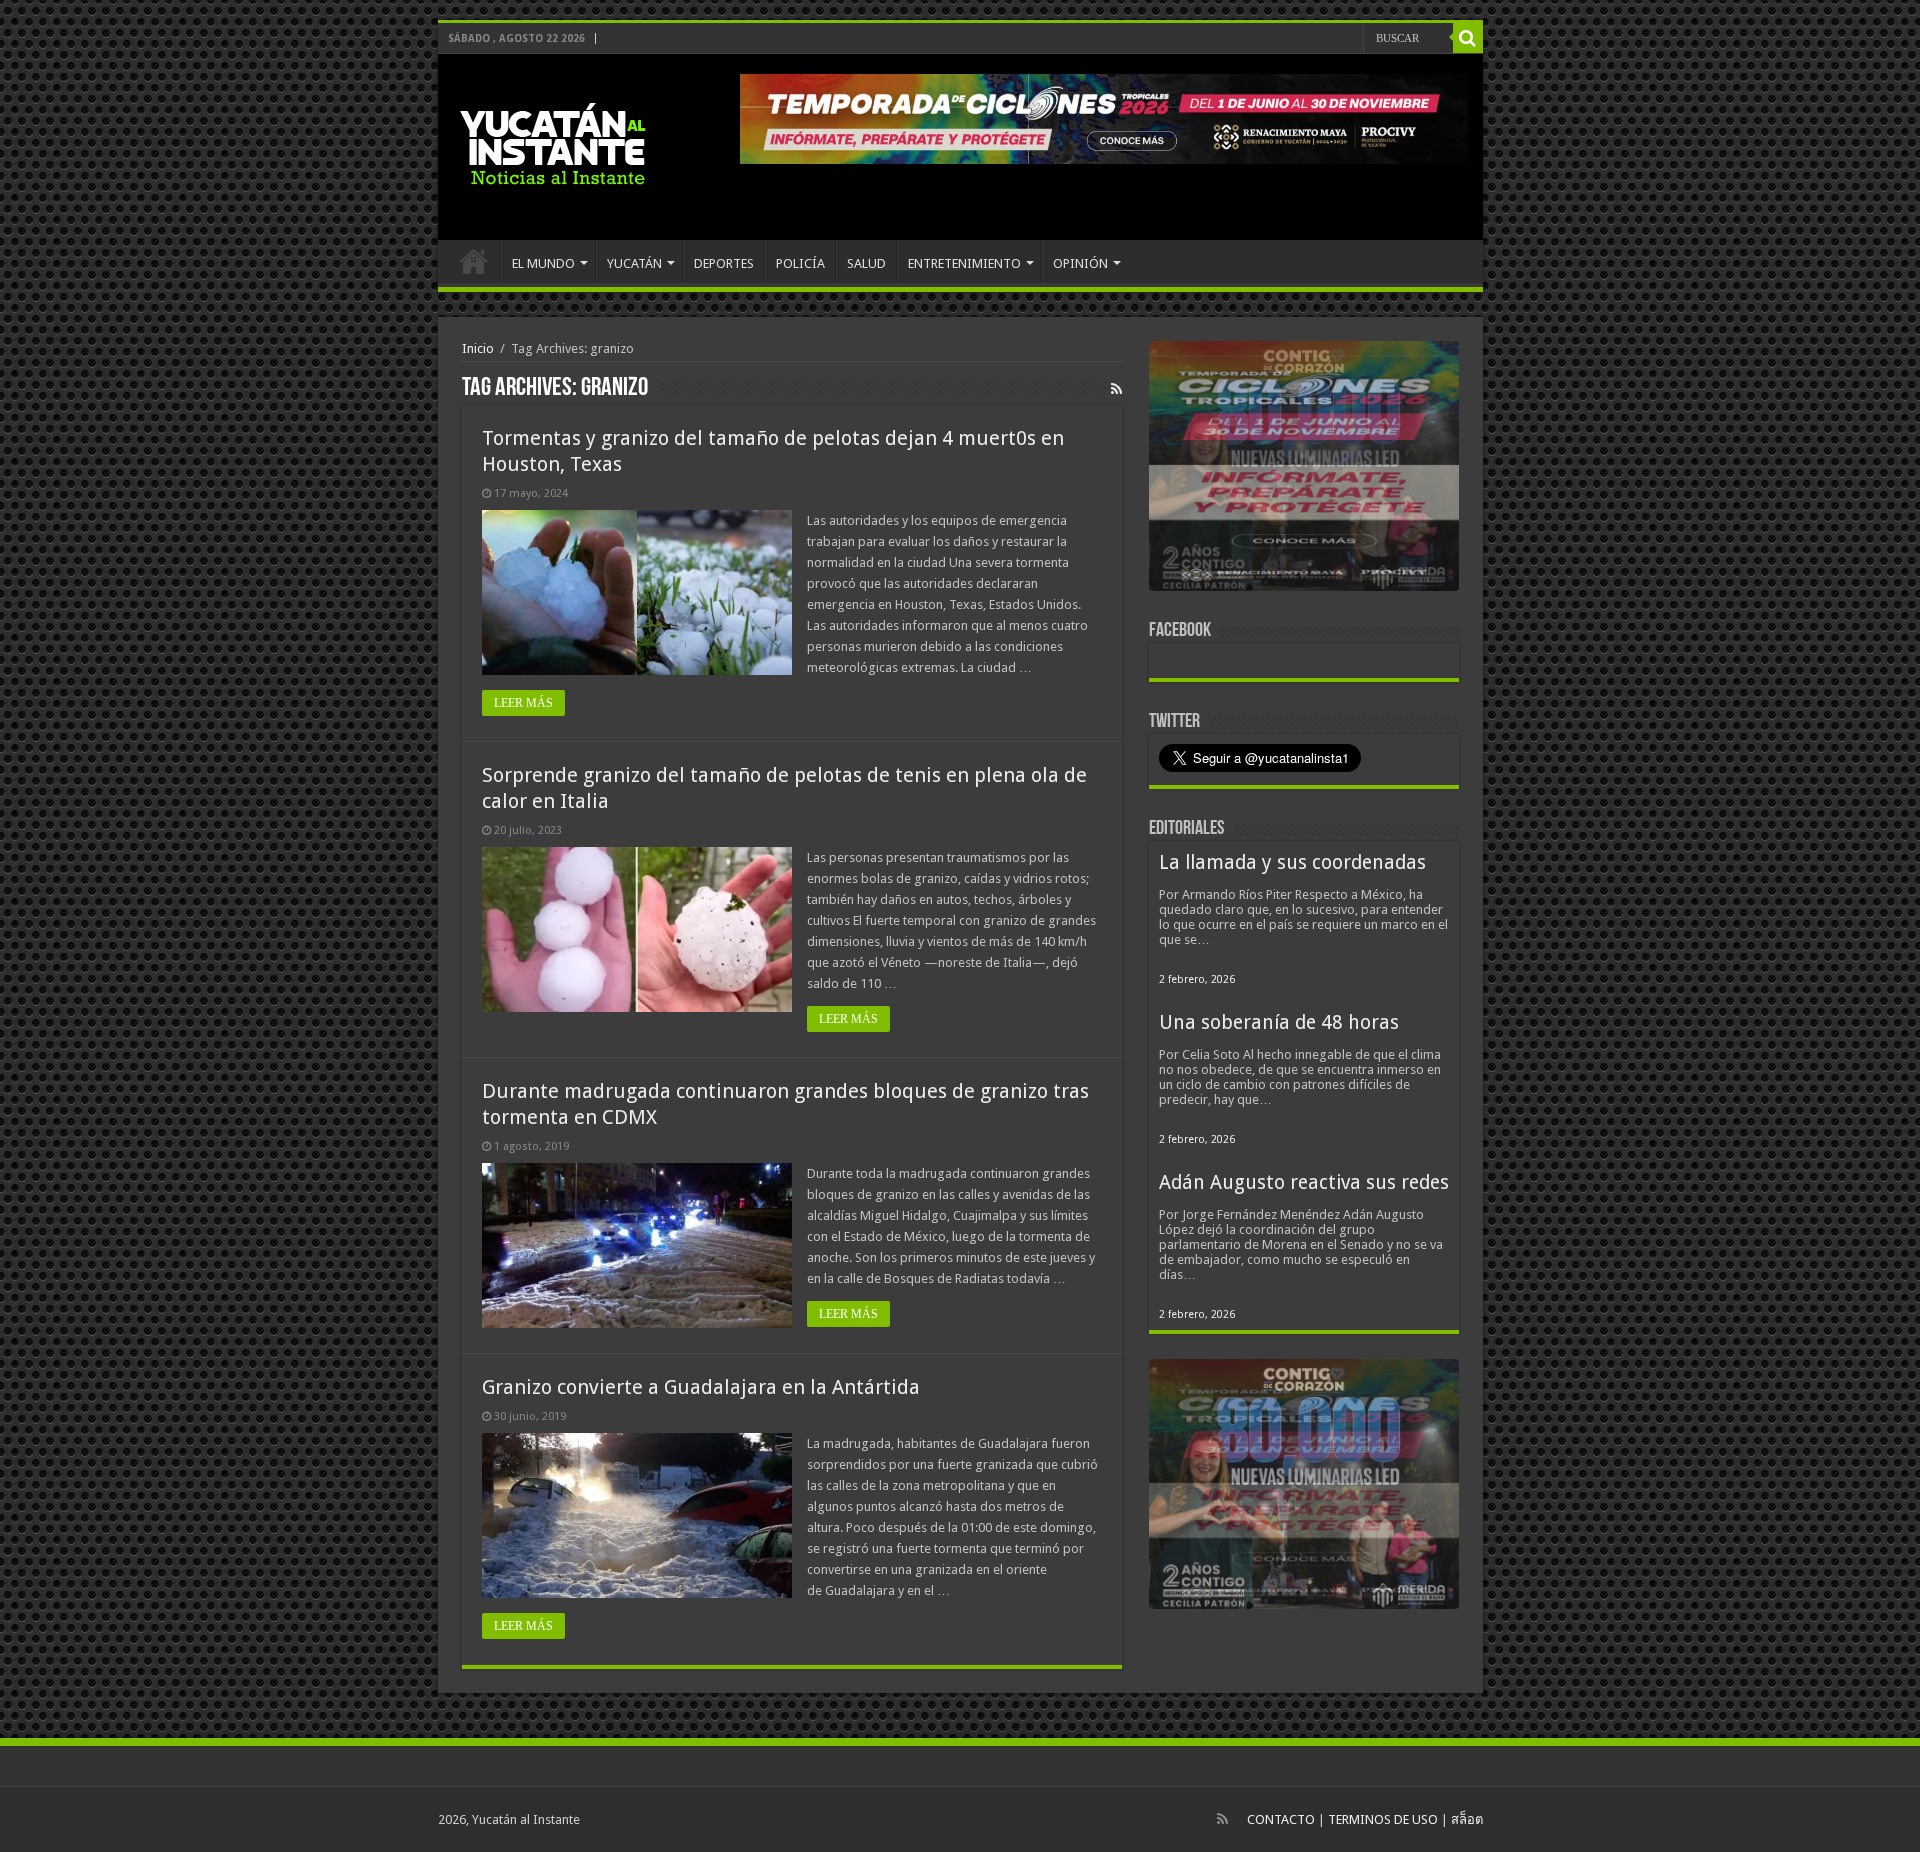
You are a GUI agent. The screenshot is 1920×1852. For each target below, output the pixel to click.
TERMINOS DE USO (1383, 1819)
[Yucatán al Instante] (553, 143)
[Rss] (1222, 1819)
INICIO (474, 261)
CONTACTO (1281, 1819)
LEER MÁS (523, 703)
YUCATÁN (634, 263)
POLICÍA (800, 263)
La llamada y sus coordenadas (1292, 862)
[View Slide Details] (1304, 470)
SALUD (866, 263)
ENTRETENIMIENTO (964, 263)
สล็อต (1467, 1819)
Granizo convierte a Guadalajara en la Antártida (701, 1387)
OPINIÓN (1080, 263)
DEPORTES (724, 263)
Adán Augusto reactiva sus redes (1304, 1182)
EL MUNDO (543, 263)
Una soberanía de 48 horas (1279, 1022)
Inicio (478, 348)
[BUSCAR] (1468, 38)
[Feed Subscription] (1116, 389)
